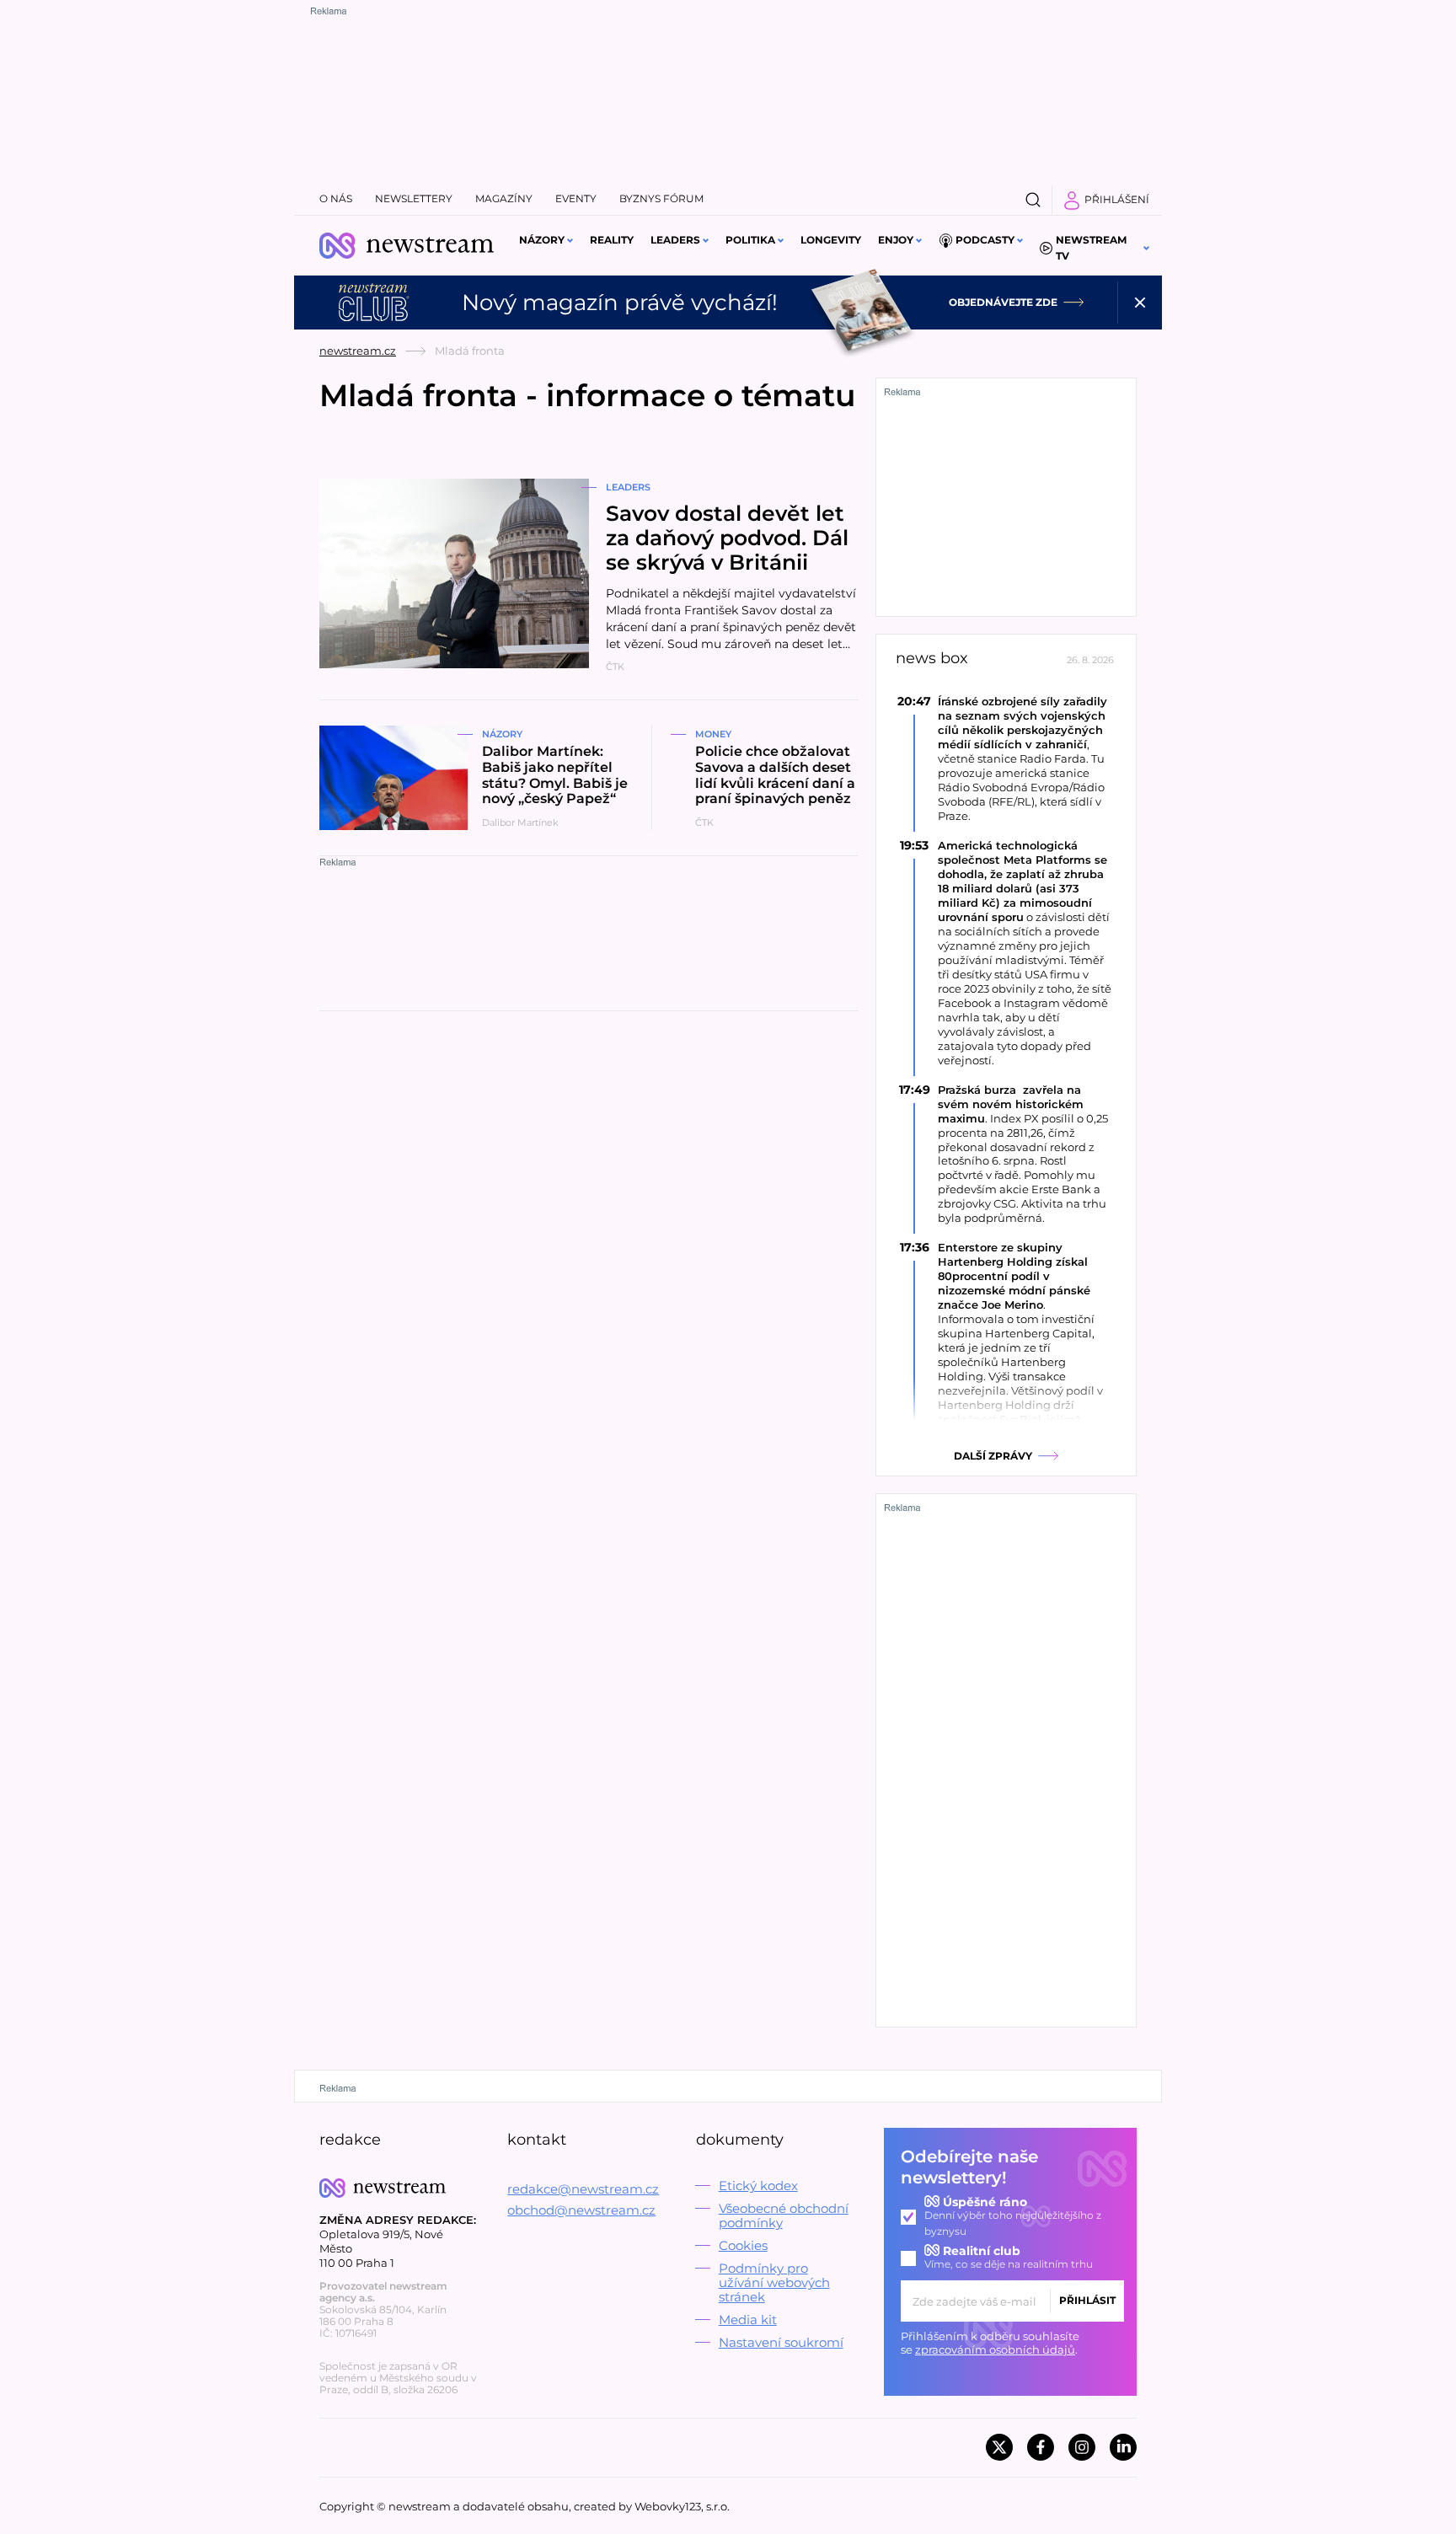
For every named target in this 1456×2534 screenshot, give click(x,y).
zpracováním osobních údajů (995, 2349)
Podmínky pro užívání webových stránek (774, 2282)
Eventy (576, 198)
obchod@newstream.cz (581, 2210)
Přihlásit (1087, 2300)
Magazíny (504, 198)
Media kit (748, 2320)
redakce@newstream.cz (583, 2189)
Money (713, 734)
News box (932, 659)
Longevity (831, 240)
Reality (612, 240)
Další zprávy (993, 1456)
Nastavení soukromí (781, 2342)
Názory (542, 240)
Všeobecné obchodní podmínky (784, 2215)
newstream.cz (358, 351)
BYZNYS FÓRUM (661, 198)
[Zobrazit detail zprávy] (1006, 758)
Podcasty (985, 240)
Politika (750, 240)
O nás (336, 198)
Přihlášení (1117, 199)
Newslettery (414, 198)
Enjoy (896, 240)
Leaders (675, 240)
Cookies (743, 2245)
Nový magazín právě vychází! (620, 303)
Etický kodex (758, 2186)
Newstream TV (1091, 248)
